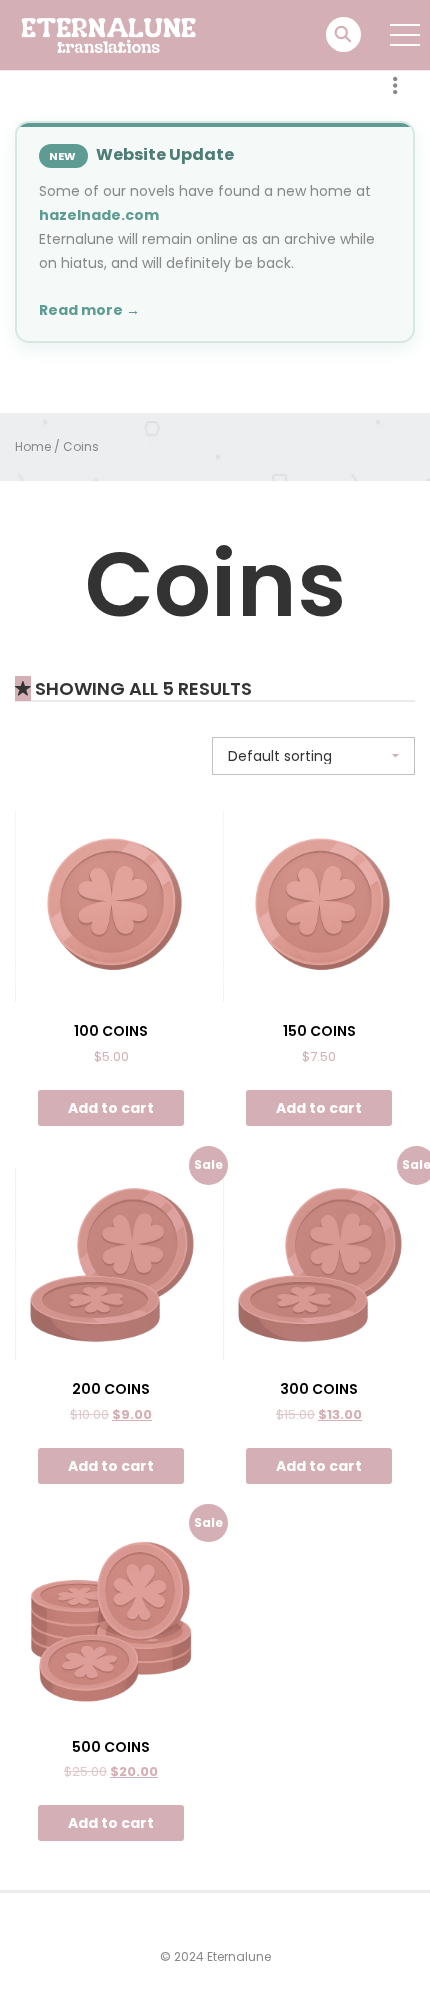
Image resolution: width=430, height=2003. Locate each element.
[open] (405, 35)
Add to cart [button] (111, 1108)
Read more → (89, 310)
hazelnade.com (99, 215)
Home (33, 446)
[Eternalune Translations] (121, 34)
